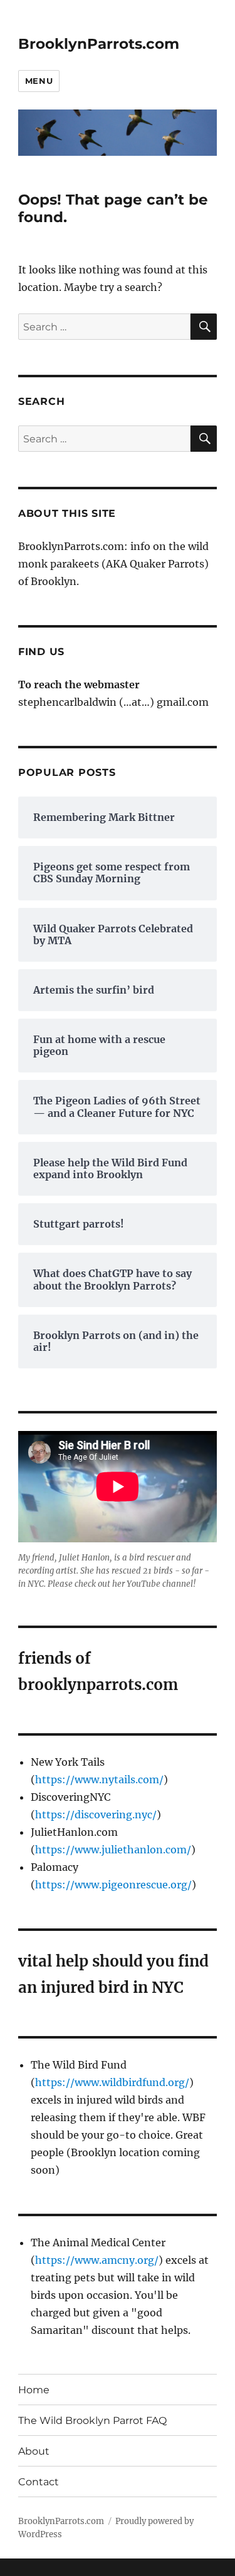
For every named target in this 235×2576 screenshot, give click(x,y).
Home (34, 2390)
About (34, 2451)
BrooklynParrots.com (99, 44)
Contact (39, 2482)
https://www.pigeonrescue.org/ (113, 1885)
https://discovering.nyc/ (96, 1815)
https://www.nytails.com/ (99, 1779)
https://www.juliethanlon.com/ (113, 1850)
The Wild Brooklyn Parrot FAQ (92, 2421)
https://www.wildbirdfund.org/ (112, 2082)
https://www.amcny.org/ (97, 2260)
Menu (39, 81)
